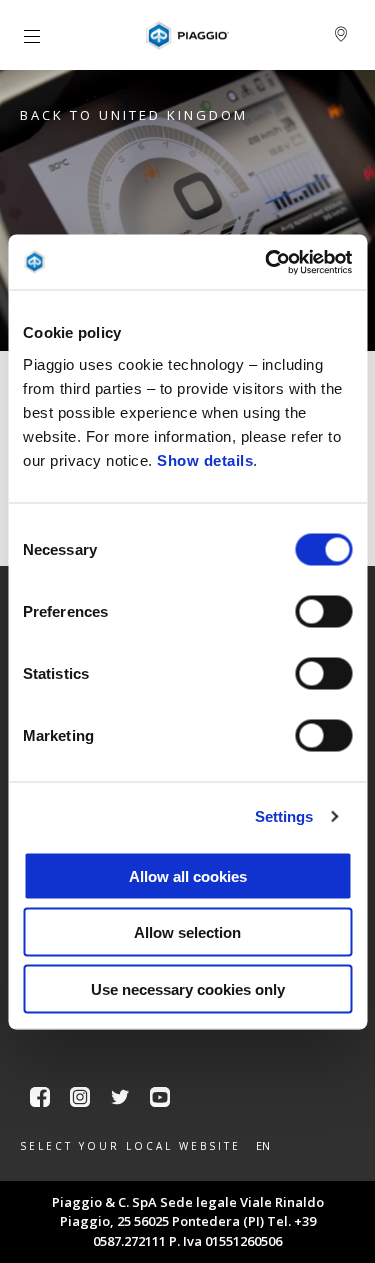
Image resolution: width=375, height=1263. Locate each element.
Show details (205, 459)
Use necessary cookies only (188, 988)
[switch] (323, 611)
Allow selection (187, 932)
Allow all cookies (188, 875)
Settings (284, 816)
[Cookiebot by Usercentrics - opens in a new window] (267, 262)
